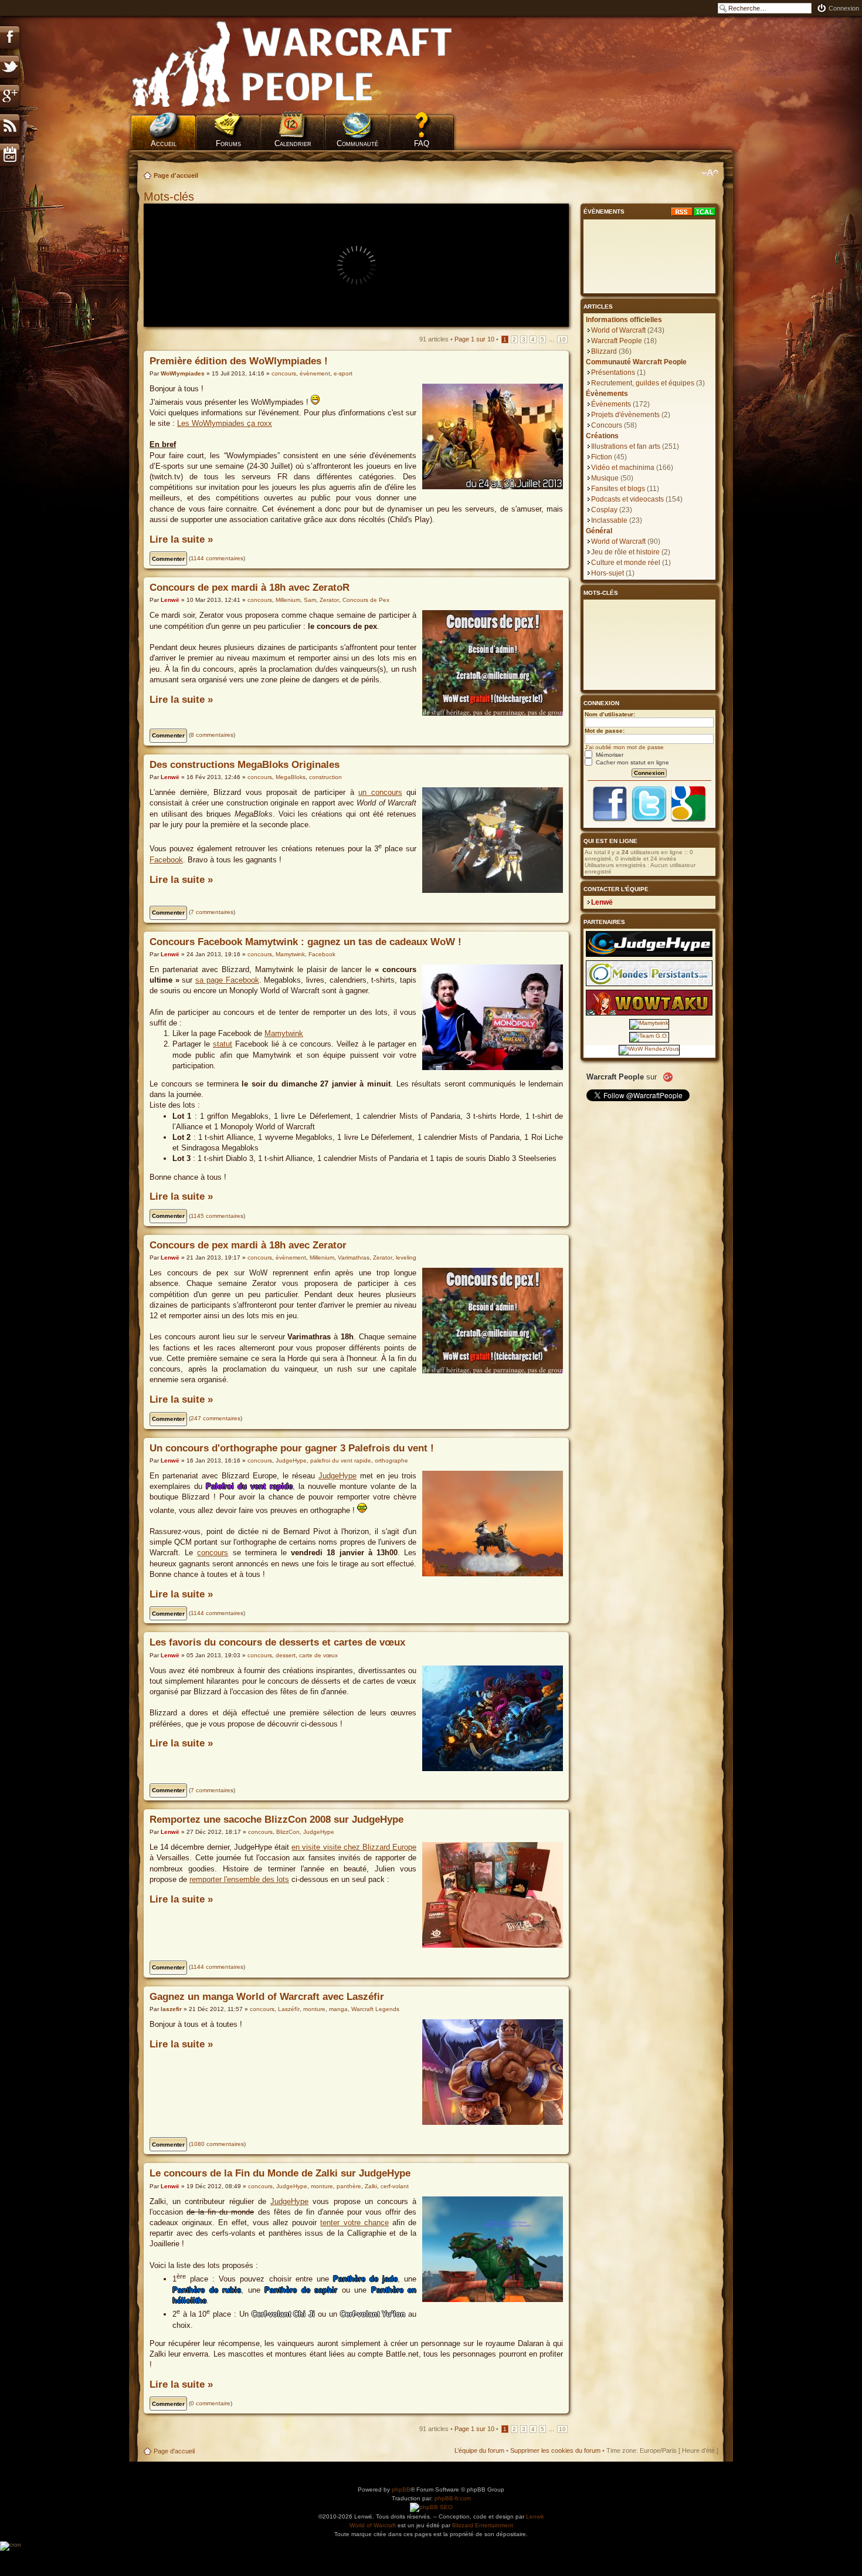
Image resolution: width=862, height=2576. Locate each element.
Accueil (164, 143)
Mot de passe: (605, 731)
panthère (349, 2186)
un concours (380, 792)
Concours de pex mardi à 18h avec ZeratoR (250, 588)
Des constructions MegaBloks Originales (245, 765)
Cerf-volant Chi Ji (284, 2314)
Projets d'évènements (625, 415)
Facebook (166, 860)
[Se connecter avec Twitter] (649, 820)
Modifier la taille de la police (710, 173)
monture (314, 2009)
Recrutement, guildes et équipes (643, 383)
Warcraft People (617, 341)
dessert (286, 1655)
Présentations (613, 373)
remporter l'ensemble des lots (239, 1879)
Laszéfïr (289, 2009)
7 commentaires (212, 912)
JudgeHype (291, 1460)
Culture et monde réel (626, 563)
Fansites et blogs (618, 489)
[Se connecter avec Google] (688, 820)
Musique (605, 478)
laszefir (171, 2009)
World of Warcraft (618, 330)
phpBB (401, 2489)
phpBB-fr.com (453, 2498)
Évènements (611, 404)
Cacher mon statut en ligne (632, 762)
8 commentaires (212, 735)
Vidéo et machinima (623, 468)
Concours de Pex (366, 600)
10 (562, 339)
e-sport (343, 373)
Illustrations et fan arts (626, 446)
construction (325, 777)
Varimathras (354, 1257)
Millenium (288, 600)
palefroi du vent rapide (341, 1460)
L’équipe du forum (479, 2450)
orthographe (391, 1460)
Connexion (844, 8)
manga (338, 2009)
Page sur (474, 339)
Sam (310, 600)
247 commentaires (215, 1418)
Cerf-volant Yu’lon (373, 2314)
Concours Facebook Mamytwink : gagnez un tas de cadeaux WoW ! (306, 942)
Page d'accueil (176, 175)
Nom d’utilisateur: (610, 714)
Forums (228, 143)
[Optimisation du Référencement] (431, 2508)
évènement (315, 373)
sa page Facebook (227, 980)
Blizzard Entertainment (483, 2525)
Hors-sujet (608, 573)
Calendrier (293, 143)
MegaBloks (291, 777)
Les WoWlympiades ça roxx (225, 423)
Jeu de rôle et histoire (625, 552)
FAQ (422, 143)
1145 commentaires (217, 1216)
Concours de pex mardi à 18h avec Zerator (248, 1245)
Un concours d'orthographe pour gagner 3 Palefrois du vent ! (292, 1448)
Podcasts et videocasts (627, 499)
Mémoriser (609, 755)
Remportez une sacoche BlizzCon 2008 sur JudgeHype (276, 1820)
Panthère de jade (365, 2279)
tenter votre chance (354, 2223)
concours (284, 373)
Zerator (329, 600)
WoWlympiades (183, 373)
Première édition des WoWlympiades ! (239, 361)
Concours (607, 425)
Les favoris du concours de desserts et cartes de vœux (277, 1642)
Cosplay (604, 510)
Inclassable (609, 520)
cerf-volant (395, 2186)
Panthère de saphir (301, 2290)
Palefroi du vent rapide (249, 1486)
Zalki (371, 2186)
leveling (406, 1257)
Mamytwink (290, 954)
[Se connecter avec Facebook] (610, 820)
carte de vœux (318, 1655)
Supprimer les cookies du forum (555, 2450)
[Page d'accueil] (293, 65)
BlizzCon (288, 1832)
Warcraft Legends (375, 2009)
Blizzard (604, 351)
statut (223, 1044)
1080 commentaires (217, 2144)
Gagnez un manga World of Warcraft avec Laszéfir (267, 1997)
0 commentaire (211, 2403)
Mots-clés (171, 197)
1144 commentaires (217, 558)
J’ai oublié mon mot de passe (624, 747)
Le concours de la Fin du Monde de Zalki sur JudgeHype (280, 2173)
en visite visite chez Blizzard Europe (354, 1847)
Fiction (602, 457)
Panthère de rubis (207, 2290)
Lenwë (170, 600)
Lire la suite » (181, 539)
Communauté (357, 143)
